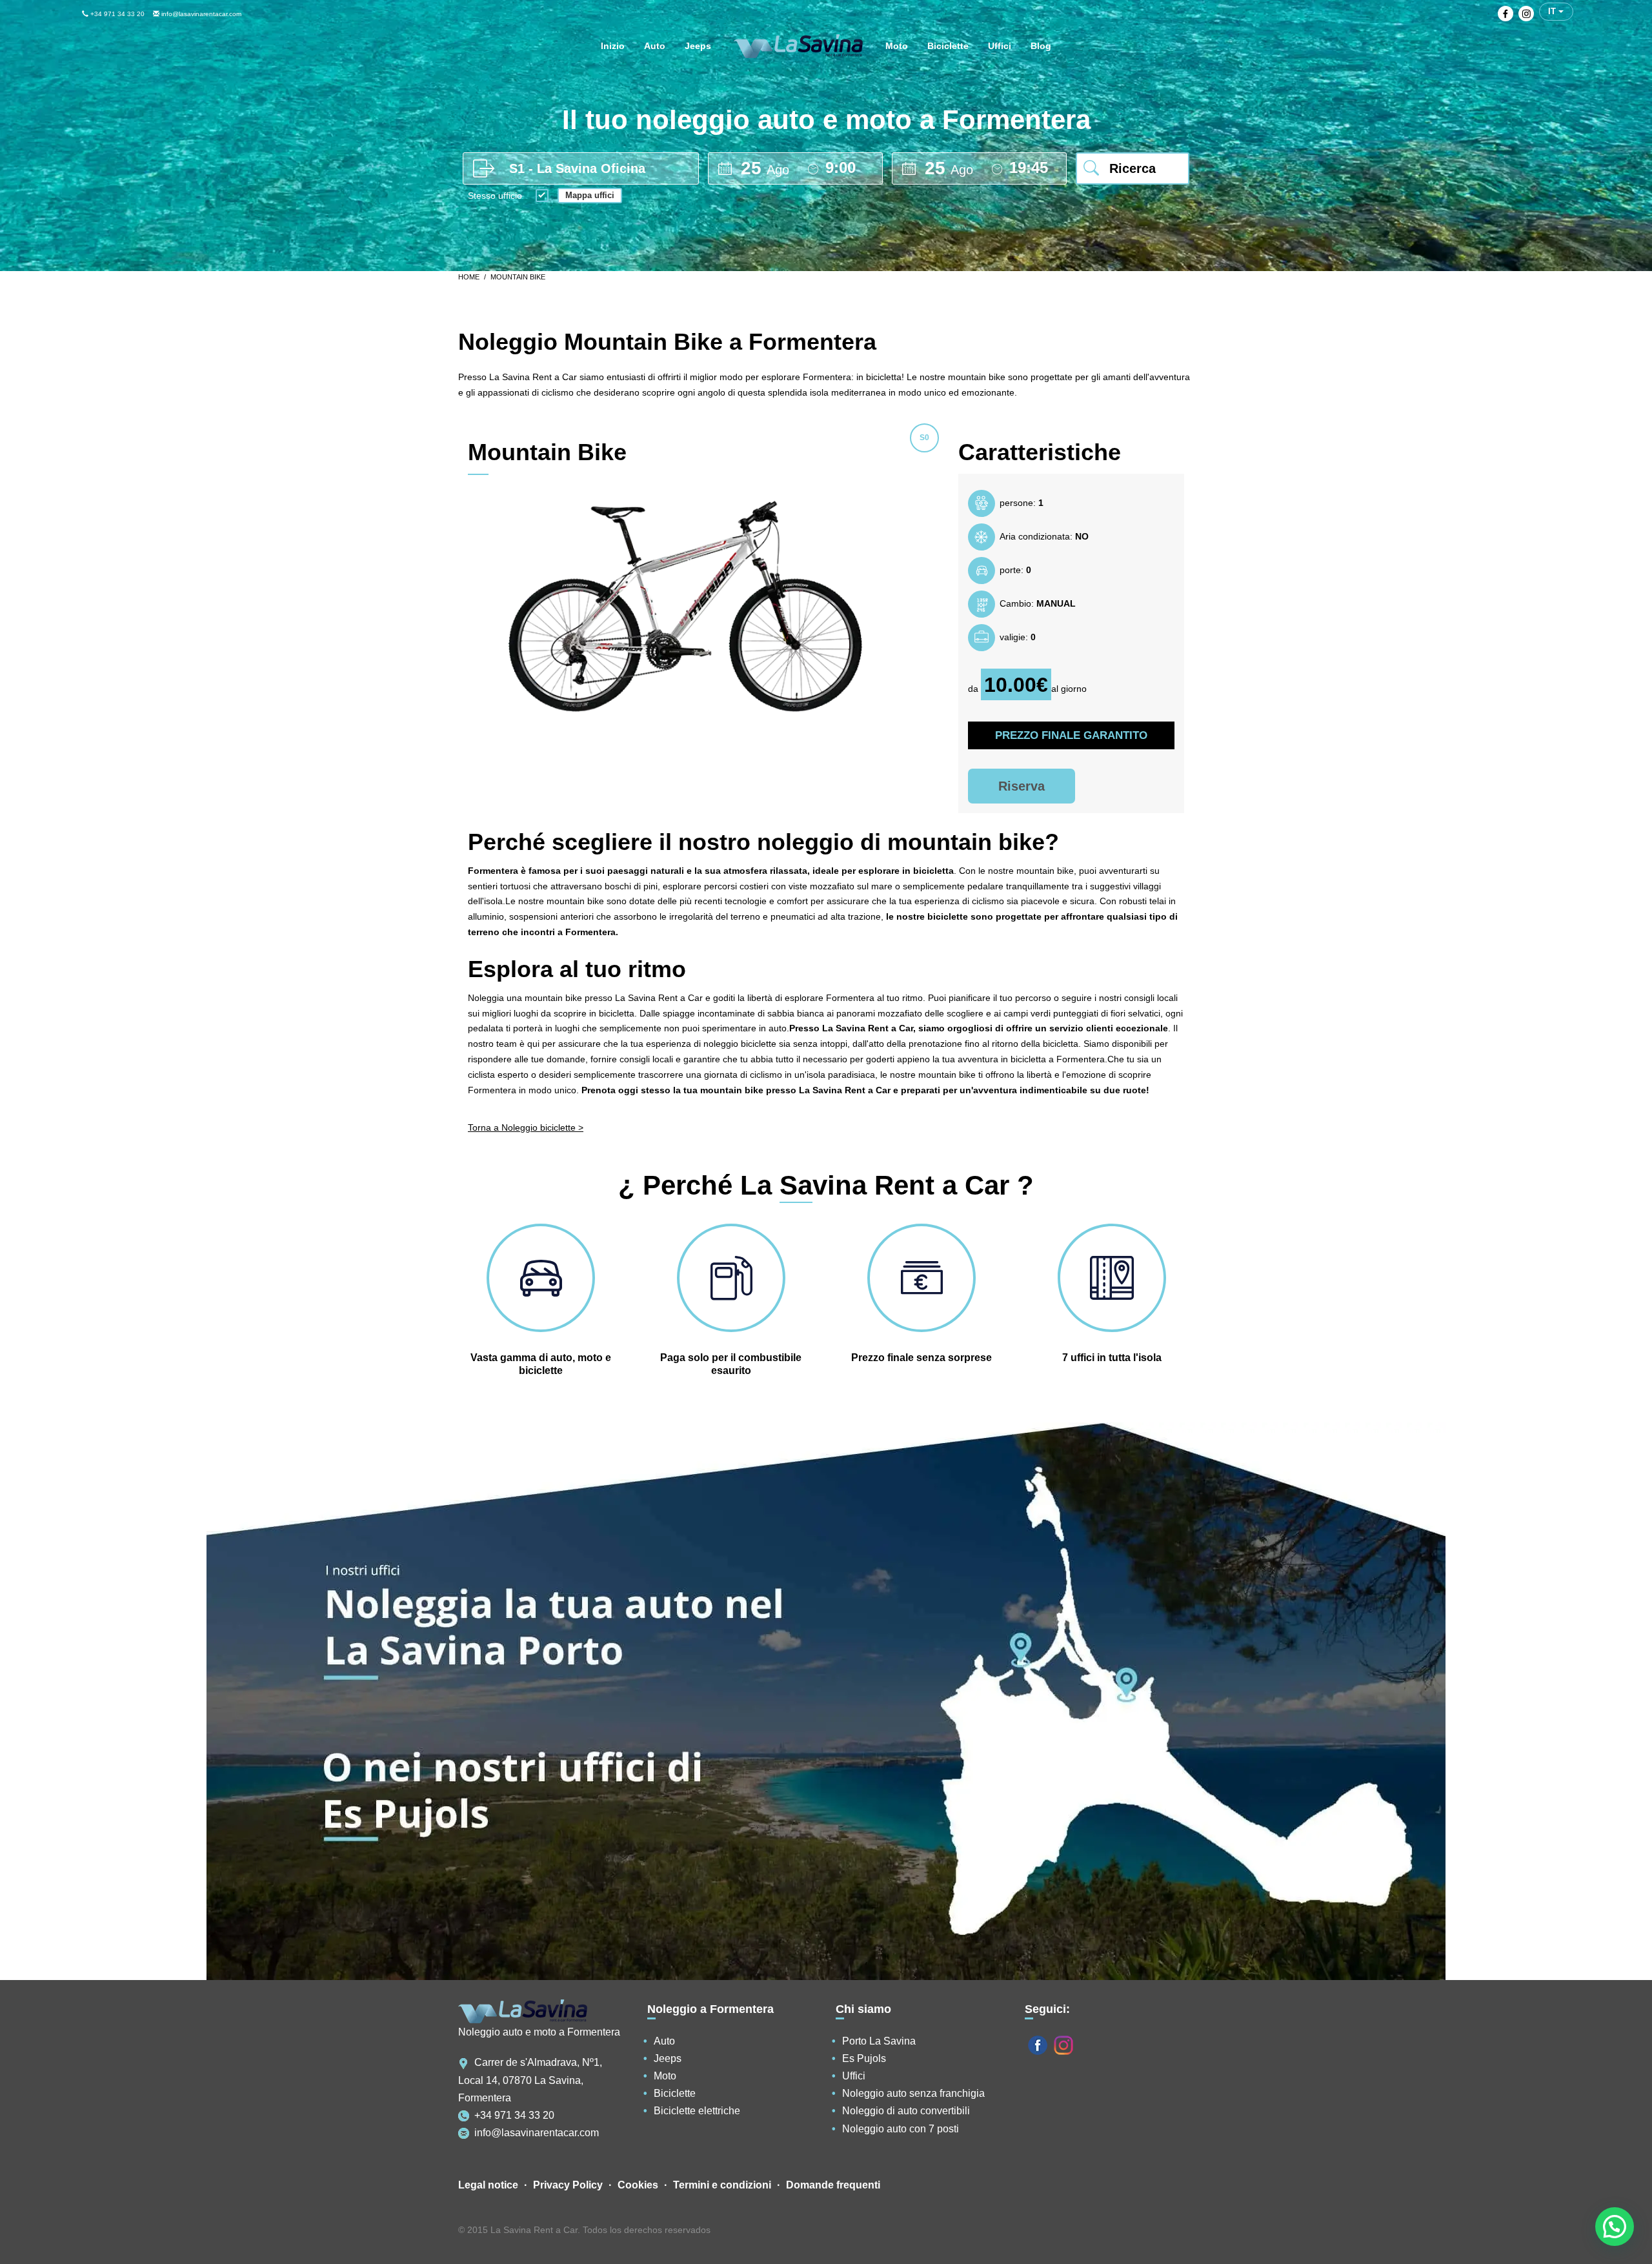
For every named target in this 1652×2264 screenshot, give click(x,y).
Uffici (854, 2076)
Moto (665, 2076)
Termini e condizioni (722, 2185)
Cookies (638, 2185)
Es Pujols (864, 2058)
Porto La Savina (879, 2041)
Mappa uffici (590, 195)
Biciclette (675, 2093)
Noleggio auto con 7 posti (901, 2129)
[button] (1615, 2227)
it (1553, 11)
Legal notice (488, 2185)
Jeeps (668, 2058)
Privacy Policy (568, 2185)
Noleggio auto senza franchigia (913, 2093)
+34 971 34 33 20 (116, 14)
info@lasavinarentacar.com (200, 14)
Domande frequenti (833, 2185)
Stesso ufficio (495, 196)
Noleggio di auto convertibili (906, 2111)
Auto (664, 2041)
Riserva (1022, 786)
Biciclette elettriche (697, 2111)
